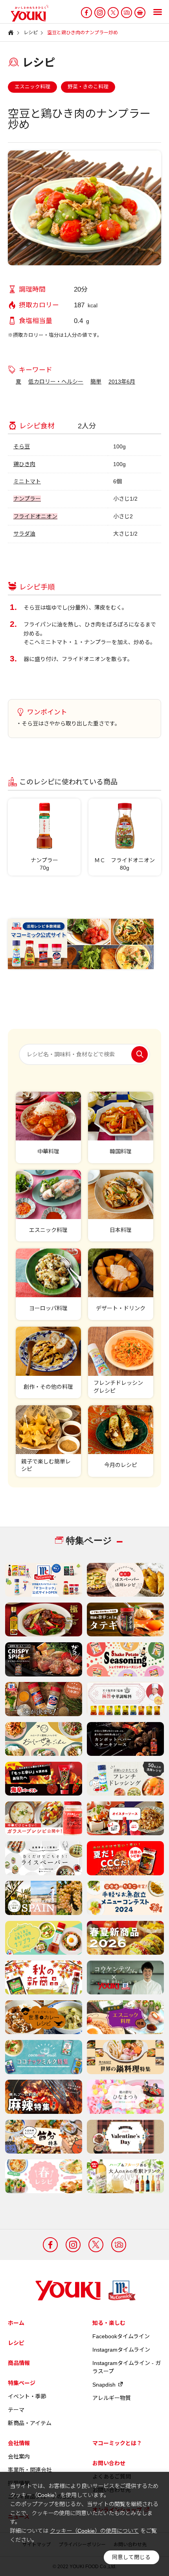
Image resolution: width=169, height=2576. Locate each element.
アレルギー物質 (112, 2398)
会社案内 (19, 2457)
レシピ (16, 2343)
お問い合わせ (109, 2463)
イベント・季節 (27, 2396)
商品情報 (19, 2363)
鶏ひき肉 (24, 464)
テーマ (16, 2410)
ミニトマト (27, 481)
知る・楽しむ (109, 2323)
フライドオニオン (35, 516)
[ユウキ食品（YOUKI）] (26, 13)
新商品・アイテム (30, 2423)
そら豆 (22, 446)
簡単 (96, 382)
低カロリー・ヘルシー (56, 382)
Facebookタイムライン (121, 2336)
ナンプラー (27, 499)
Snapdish (104, 2385)
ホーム (16, 2323)
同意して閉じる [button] (131, 2557)
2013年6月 (122, 382)
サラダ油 (24, 534)
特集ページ (22, 2383)
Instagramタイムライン (121, 2350)
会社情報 (19, 2443)
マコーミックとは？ (117, 2443)
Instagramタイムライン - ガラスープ (127, 2367)
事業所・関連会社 (30, 2470)
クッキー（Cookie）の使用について (94, 2531)
